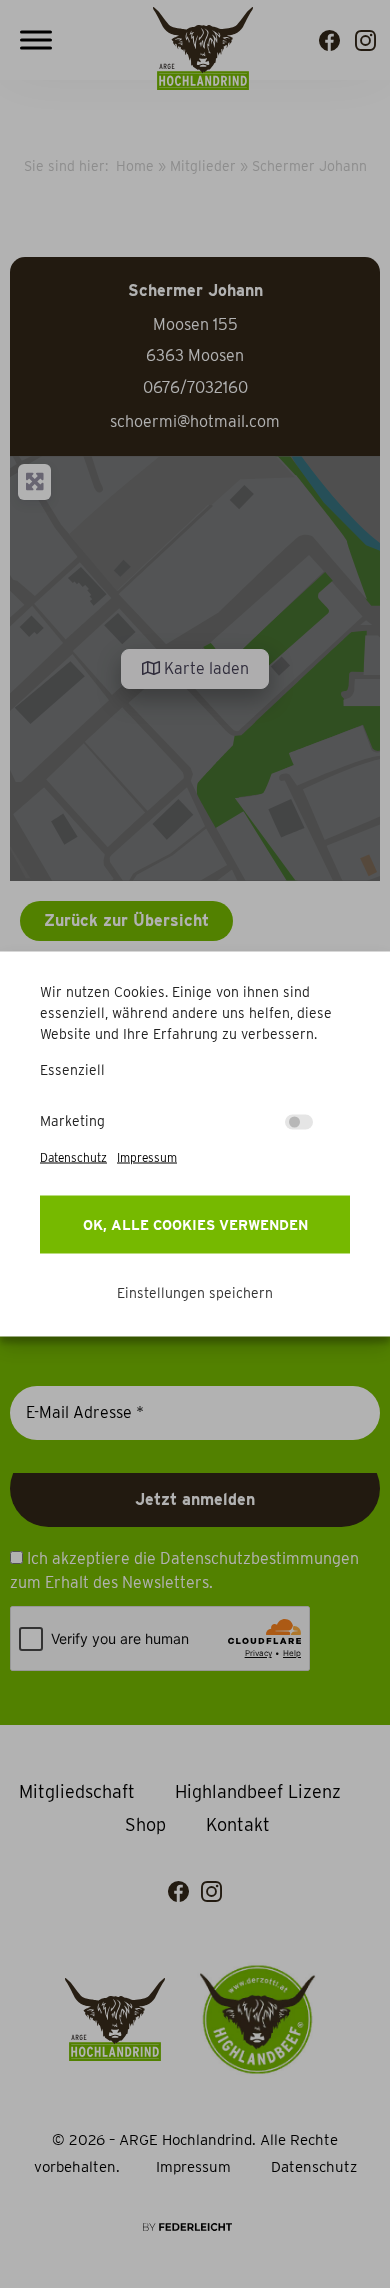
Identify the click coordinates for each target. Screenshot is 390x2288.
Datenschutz (73, 1157)
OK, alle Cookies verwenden (195, 1225)
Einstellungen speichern (195, 1293)
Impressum (147, 1157)
